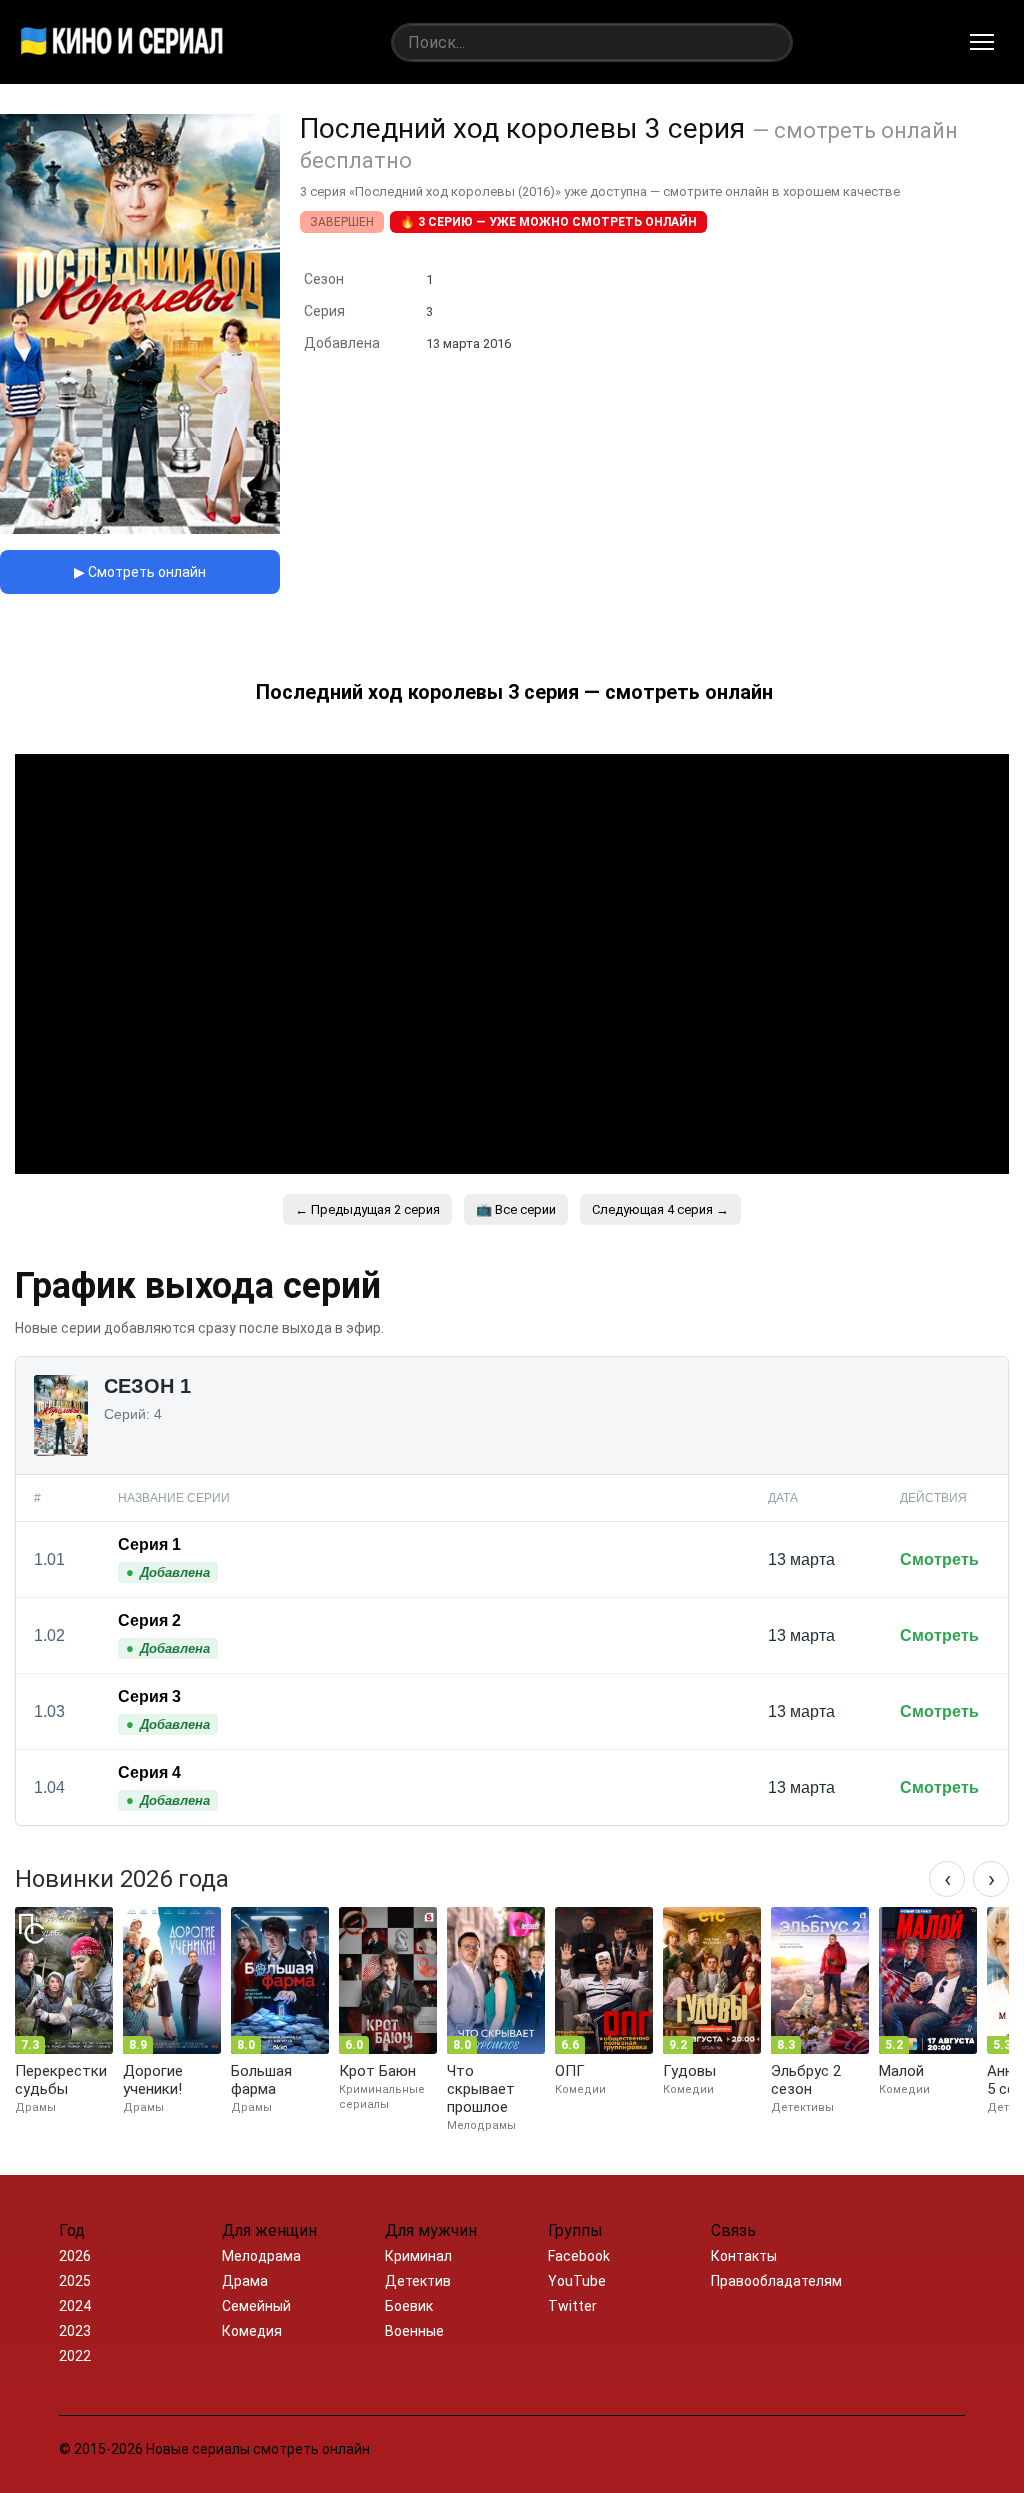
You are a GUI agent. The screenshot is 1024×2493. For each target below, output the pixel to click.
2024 (75, 2306)
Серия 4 (149, 1772)
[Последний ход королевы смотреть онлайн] (140, 528)
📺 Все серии (516, 1209)
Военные (414, 2331)
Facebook (579, 2256)
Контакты (744, 2256)
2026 (75, 2256)
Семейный (256, 2306)
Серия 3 (149, 1696)
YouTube (577, 2281)
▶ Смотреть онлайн (140, 572)
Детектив (418, 2281)
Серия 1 (149, 1544)
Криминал (418, 2256)
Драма (245, 2281)
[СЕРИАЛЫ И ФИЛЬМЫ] (122, 42)
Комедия (252, 2331)
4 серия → (660, 1209)
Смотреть (939, 1559)
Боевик (409, 2306)
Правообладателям (776, 2281)
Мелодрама (261, 2256)
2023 (75, 2331)
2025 (75, 2281)
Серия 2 (149, 1620)
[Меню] (982, 42)
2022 (75, 2356)
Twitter (572, 2306)
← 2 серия (367, 1209)
